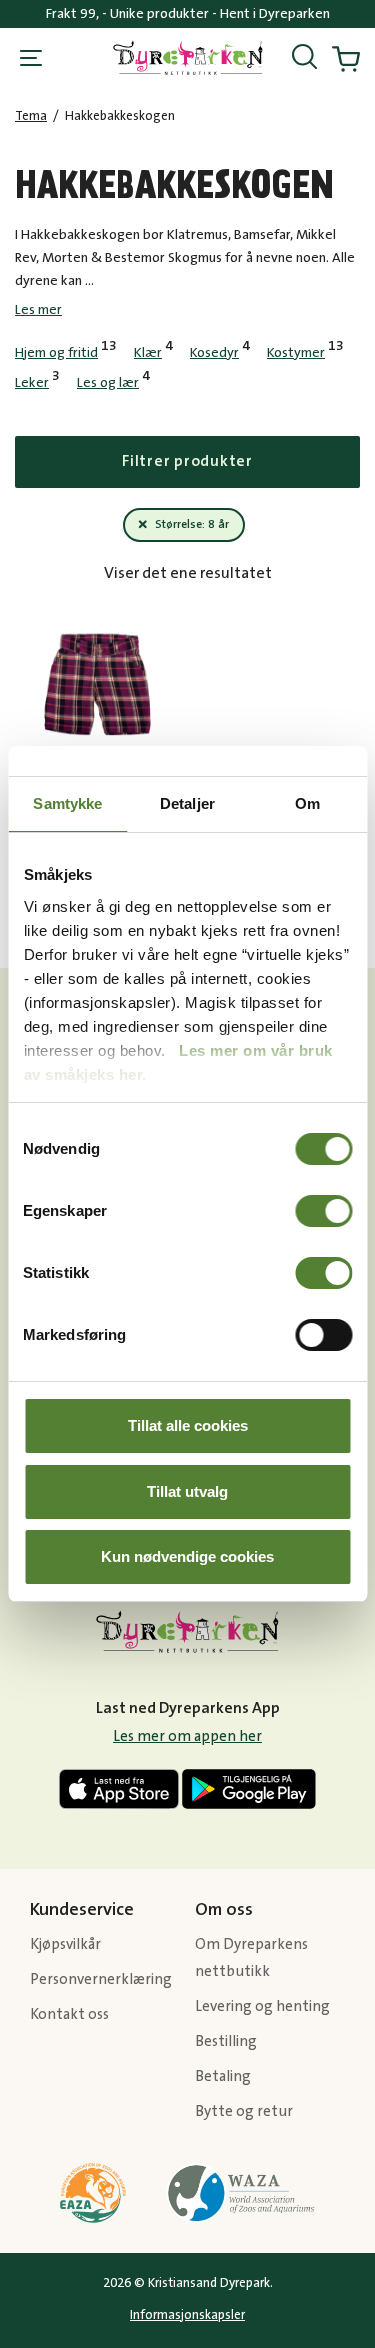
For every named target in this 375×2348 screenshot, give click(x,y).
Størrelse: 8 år (192, 524)
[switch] (323, 1211)
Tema (31, 116)
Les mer (38, 310)
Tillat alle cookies (188, 1425)
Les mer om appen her (187, 1736)
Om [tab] (307, 803)
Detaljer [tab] (187, 803)
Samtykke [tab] (67, 803)
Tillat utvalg (187, 1491)
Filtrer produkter (187, 461)
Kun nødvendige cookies (187, 1556)
